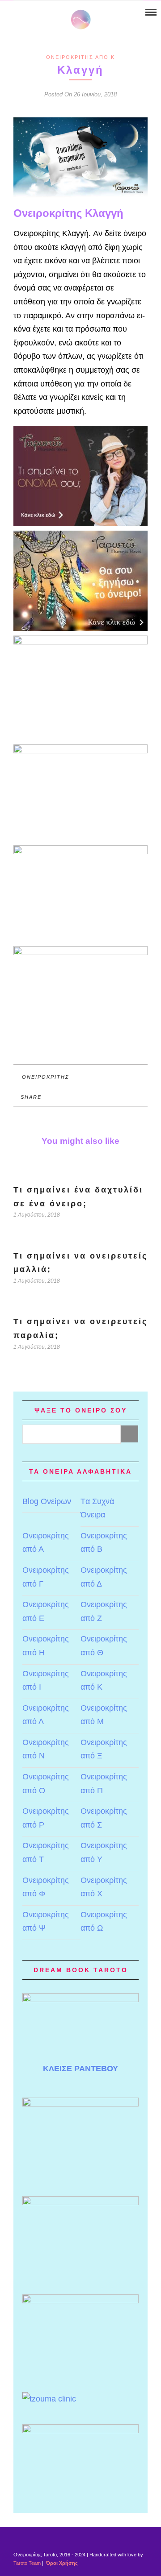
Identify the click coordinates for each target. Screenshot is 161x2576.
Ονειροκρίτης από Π (104, 1784)
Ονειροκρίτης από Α (46, 1543)
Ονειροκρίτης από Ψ (46, 1922)
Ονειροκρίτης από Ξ (104, 1749)
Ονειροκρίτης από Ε (46, 1611)
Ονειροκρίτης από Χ (104, 1887)
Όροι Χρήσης (61, 2563)
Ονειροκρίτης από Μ (104, 1715)
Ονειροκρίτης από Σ (104, 1818)
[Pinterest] (30, 13)
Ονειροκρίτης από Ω (104, 1922)
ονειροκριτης (46, 1077)
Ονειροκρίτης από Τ (46, 1852)
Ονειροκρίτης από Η (46, 1646)
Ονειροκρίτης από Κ (80, 57)
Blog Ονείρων (47, 1501)
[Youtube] (19, 13)
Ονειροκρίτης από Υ (104, 1852)
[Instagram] (42, 13)
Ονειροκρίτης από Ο (46, 1784)
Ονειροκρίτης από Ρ (46, 1818)
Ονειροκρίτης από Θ (104, 1646)
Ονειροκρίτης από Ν (46, 1749)
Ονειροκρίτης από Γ (46, 1577)
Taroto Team (27, 2563)
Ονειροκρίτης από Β (104, 1543)
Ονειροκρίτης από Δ (104, 1577)
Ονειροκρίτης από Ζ (104, 1611)
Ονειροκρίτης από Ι (46, 1681)
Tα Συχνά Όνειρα (97, 1508)
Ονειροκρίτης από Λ (46, 1715)
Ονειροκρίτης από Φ (46, 1887)
